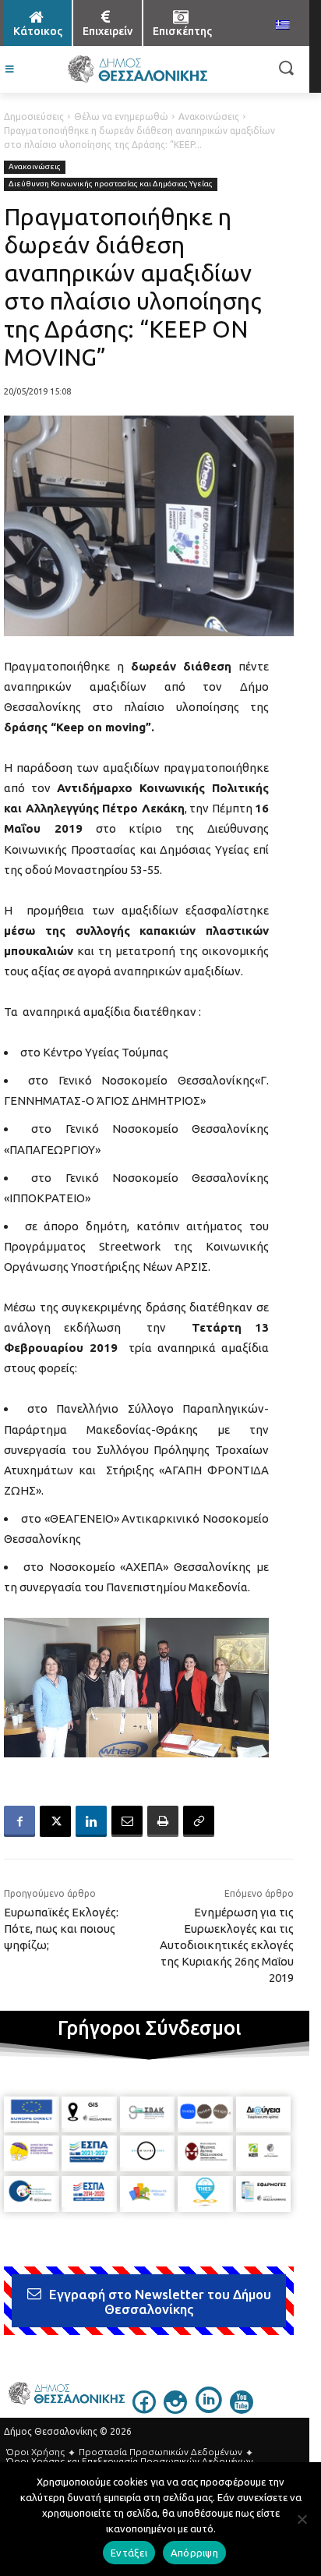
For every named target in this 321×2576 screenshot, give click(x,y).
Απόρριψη (194, 2553)
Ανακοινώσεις (209, 117)
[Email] (127, 1821)
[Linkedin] (91, 1821)
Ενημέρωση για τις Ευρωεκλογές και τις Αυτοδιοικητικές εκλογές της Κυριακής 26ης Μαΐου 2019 (227, 1945)
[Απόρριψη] (302, 2519)
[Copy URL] (199, 1821)
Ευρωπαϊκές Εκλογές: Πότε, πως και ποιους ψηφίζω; (61, 1928)
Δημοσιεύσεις (34, 117)
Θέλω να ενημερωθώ (121, 117)
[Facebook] (19, 1821)
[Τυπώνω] (163, 1821)
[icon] (144, 2409)
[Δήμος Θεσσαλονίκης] (137, 69)
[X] (55, 1821)
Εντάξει (129, 2553)
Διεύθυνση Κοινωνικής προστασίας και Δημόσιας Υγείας (111, 184)
